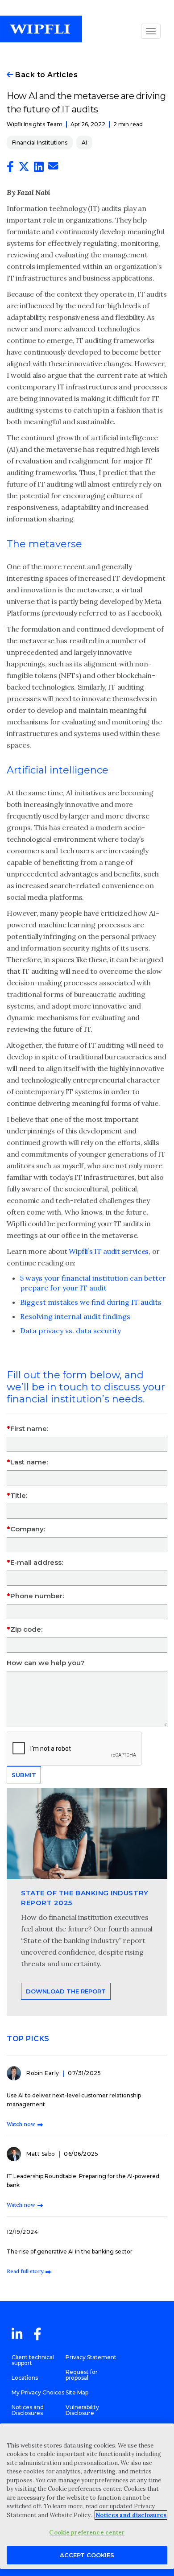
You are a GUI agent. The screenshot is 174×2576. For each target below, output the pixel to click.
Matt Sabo (41, 2154)
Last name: (29, 1462)
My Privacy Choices (38, 2392)
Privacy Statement (91, 2357)
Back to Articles (46, 75)
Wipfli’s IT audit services (109, 1251)
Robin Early (43, 2073)
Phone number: (37, 1596)
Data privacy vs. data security (70, 1331)
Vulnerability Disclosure (82, 2410)
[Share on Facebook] (10, 169)
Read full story (25, 2271)
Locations (25, 2378)
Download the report (66, 1991)
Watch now (21, 2124)
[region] (87, 2496)
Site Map (77, 2392)
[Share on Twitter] (24, 169)
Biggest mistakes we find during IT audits (91, 1302)
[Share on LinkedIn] (39, 169)
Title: (19, 1495)
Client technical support (33, 2360)
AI (84, 143)
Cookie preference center (87, 2533)
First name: (29, 1429)
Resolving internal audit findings (75, 1316)
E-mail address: (37, 1562)
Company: (28, 1529)
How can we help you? (46, 1663)
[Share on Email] (53, 167)
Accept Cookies (87, 2555)
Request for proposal (82, 2375)
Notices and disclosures (131, 2515)
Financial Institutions (40, 143)
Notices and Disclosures (28, 2410)
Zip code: (26, 1629)
